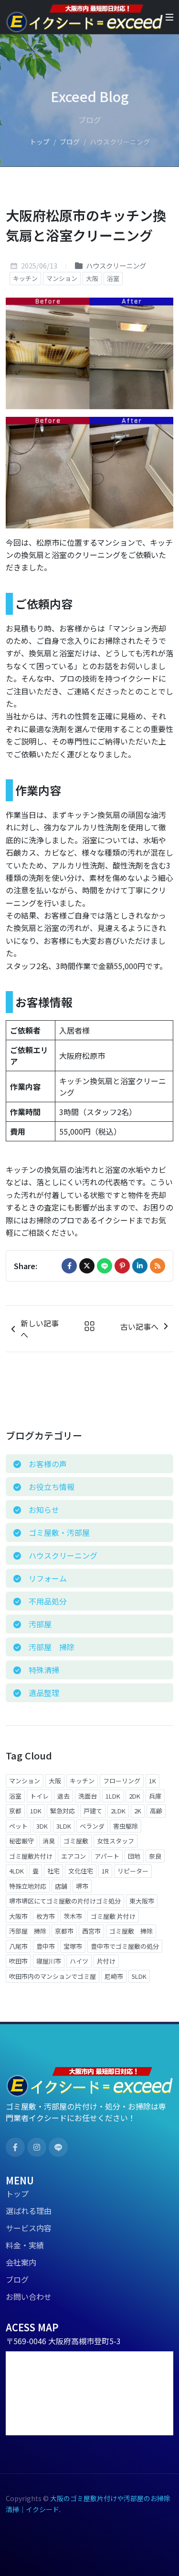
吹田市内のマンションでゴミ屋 (53, 1976)
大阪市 (18, 1916)
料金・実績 (25, 2245)
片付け (106, 1961)
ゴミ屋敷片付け (31, 1856)
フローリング (122, 1781)
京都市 (64, 1931)
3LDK (64, 1826)
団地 (134, 1856)
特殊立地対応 (28, 1886)
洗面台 (88, 1796)
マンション (62, 278)
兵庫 (155, 1796)
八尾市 (18, 1946)
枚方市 (46, 1916)
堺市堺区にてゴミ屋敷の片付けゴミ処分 (65, 1901)
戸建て (93, 1811)
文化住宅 (81, 1871)
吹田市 (18, 1961)
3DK (42, 1826)
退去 (63, 1796)
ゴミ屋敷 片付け (113, 1916)
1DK (36, 1811)
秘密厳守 (21, 1841)
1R (105, 1871)
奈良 (155, 1856)
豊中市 (46, 1946)
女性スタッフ (116, 1841)
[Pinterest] (122, 1266)
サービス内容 (29, 2228)
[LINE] (105, 1266)
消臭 (49, 1841)
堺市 (82, 1886)
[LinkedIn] (140, 1266)
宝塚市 (73, 1946)
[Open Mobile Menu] (169, 17)
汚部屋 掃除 (28, 1931)
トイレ (39, 1796)
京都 (15, 1811)
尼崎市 (114, 1976)
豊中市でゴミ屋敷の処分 (125, 1946)
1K (153, 1781)
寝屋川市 (49, 1961)
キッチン (25, 278)
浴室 (113, 278)
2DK (135, 1796)
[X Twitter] (87, 1266)
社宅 (53, 1871)
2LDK (118, 1811)
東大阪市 (142, 1901)
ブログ (70, 142)
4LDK (16, 1871)
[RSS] (158, 1266)
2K (138, 1811)
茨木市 (73, 1916)
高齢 (156, 1811)
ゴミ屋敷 (76, 1841)
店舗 (61, 1886)
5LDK (139, 1976)
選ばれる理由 (29, 2211)
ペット (18, 1826)
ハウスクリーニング (115, 265)
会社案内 (21, 2262)
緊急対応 (63, 1811)
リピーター (133, 1871)
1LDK (113, 1796)
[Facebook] (69, 1266)
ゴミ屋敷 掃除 (131, 1931)
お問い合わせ (29, 2297)
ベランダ (92, 1826)
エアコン (74, 1856)
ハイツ (79, 1961)
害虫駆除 (126, 1826)
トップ (40, 142)
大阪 (92, 278)
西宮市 (91, 1931)
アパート (107, 1856)
